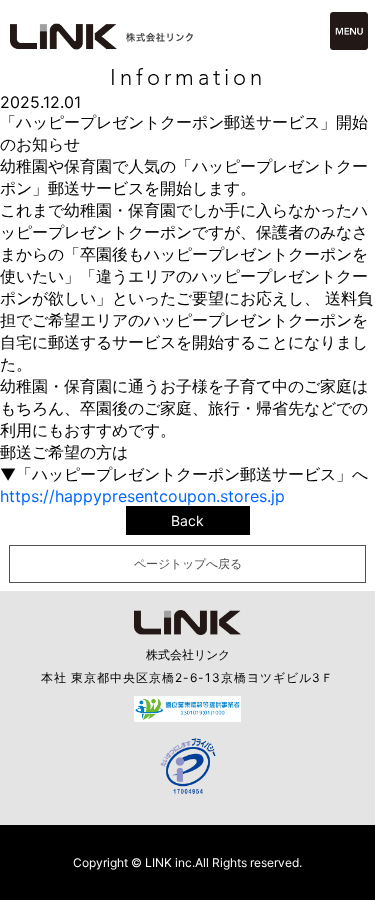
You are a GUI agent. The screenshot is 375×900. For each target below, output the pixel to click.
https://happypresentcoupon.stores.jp (142, 496)
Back (187, 520)
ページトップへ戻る (188, 563)
